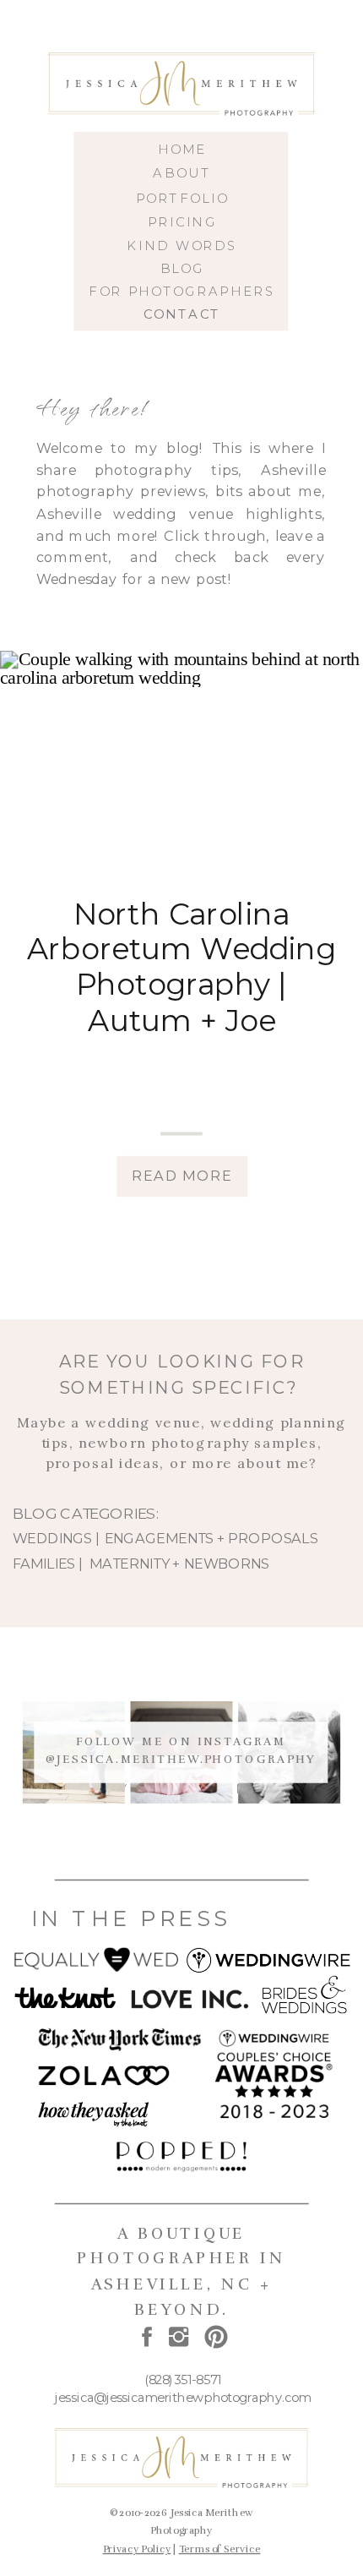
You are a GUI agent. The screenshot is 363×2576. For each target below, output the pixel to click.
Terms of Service (220, 2549)
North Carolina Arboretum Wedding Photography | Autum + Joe (182, 967)
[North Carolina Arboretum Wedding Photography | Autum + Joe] (181, 761)
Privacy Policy (137, 2549)
